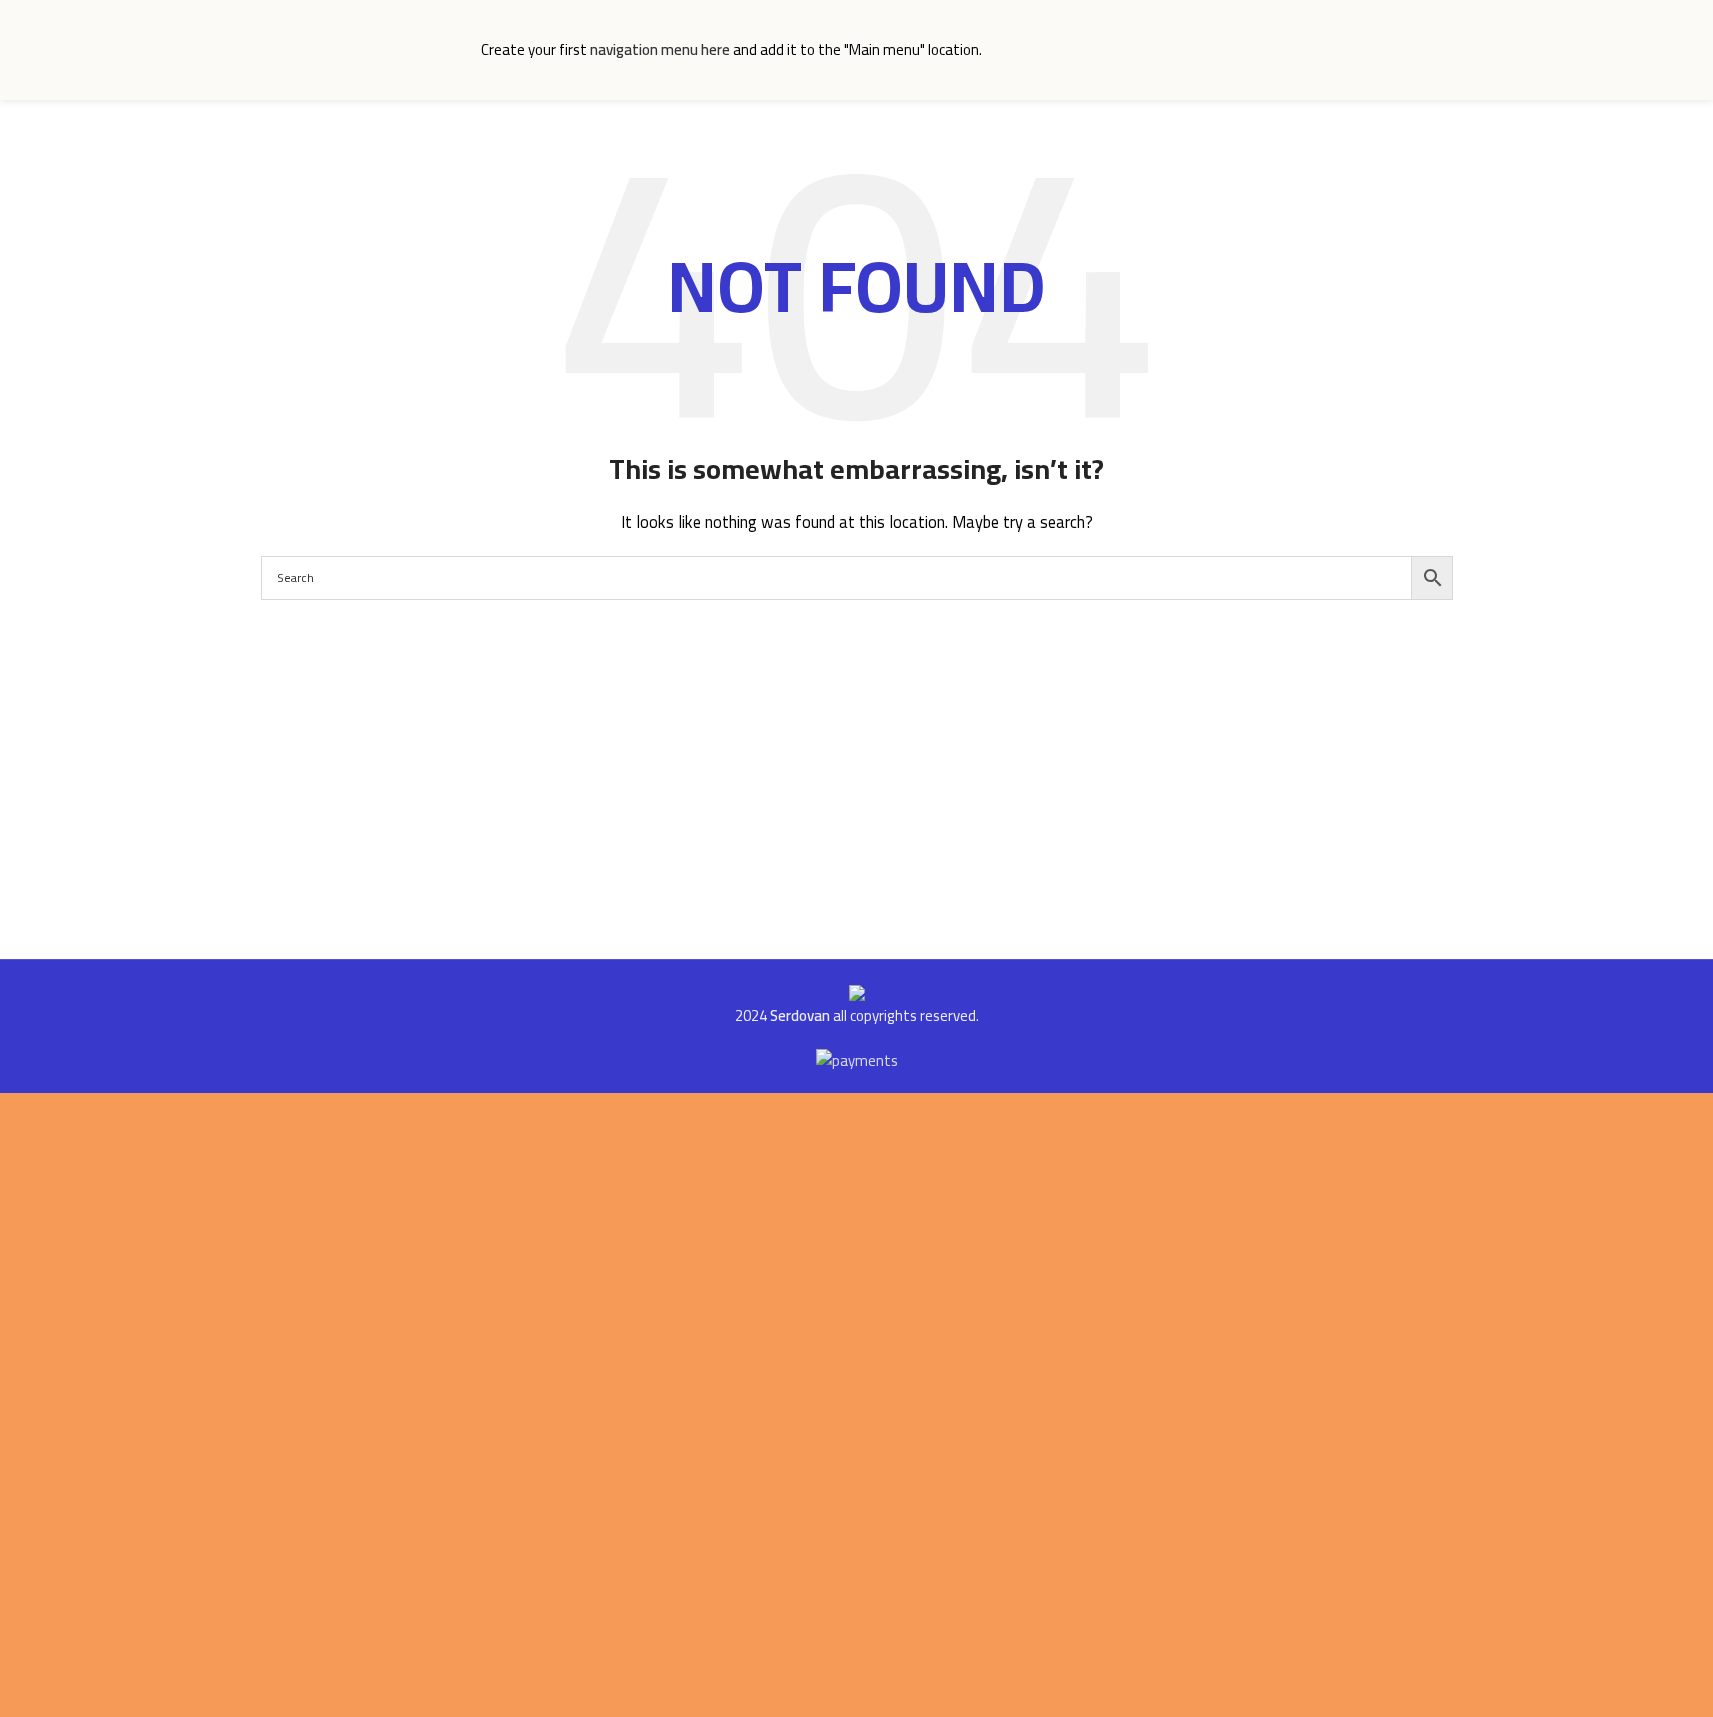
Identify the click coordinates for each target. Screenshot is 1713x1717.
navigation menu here (660, 49)
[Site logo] (361, 48)
